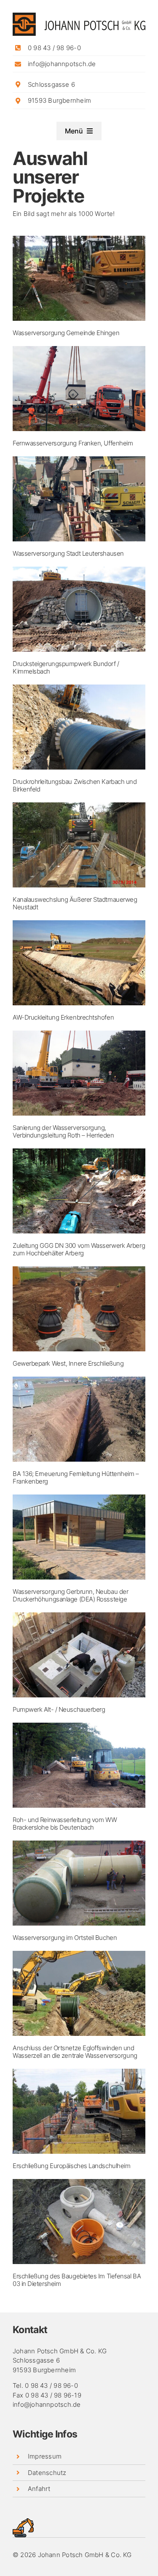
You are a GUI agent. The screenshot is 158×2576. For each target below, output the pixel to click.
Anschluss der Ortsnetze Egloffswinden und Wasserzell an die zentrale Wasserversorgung (75, 2052)
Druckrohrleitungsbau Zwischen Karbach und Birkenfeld (75, 785)
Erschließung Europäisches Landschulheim (71, 2166)
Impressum (45, 2456)
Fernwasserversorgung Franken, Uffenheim (73, 443)
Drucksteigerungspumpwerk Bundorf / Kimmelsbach (66, 667)
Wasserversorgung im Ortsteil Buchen (65, 1938)
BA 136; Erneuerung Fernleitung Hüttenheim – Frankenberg (76, 1477)
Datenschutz (47, 2473)
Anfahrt (39, 2489)
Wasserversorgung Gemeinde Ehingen (66, 333)
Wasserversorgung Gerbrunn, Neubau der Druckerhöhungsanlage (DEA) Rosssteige (70, 1595)
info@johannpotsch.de (62, 64)
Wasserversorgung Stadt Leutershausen (68, 553)
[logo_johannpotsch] (79, 16)
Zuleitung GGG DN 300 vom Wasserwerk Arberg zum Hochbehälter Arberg (79, 1249)
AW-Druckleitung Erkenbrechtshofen (63, 1017)
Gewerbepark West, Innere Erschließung (68, 1363)
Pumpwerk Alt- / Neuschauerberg (59, 1709)
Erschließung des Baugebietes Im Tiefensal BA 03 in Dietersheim (77, 2280)
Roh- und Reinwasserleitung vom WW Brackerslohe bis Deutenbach (65, 1823)
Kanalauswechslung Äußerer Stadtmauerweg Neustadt (75, 903)
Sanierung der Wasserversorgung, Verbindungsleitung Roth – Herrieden (63, 1131)
